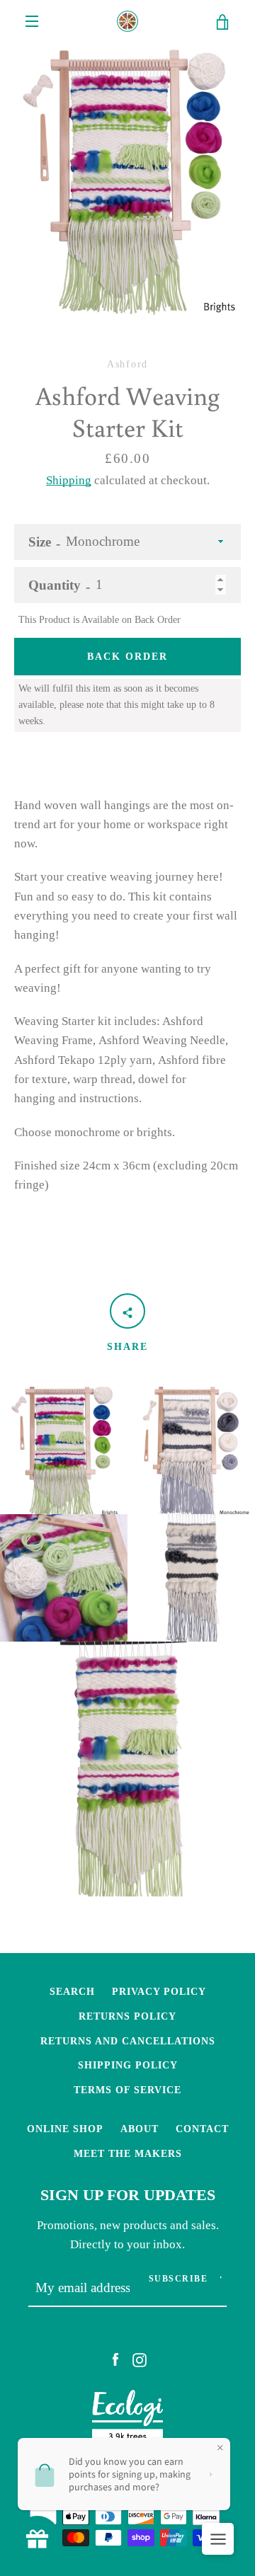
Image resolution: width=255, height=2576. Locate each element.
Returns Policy (127, 2016)
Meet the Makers (128, 2153)
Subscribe (178, 2279)
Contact (202, 2129)
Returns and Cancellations (128, 2041)
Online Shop (65, 2129)
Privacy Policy (159, 1991)
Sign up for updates (128, 2195)
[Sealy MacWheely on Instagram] (140, 2359)
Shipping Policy (128, 2065)
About (140, 2129)
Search (72, 1991)
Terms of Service (127, 2090)
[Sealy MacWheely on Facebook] (115, 2359)
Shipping (69, 480)
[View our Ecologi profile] (127, 2420)
